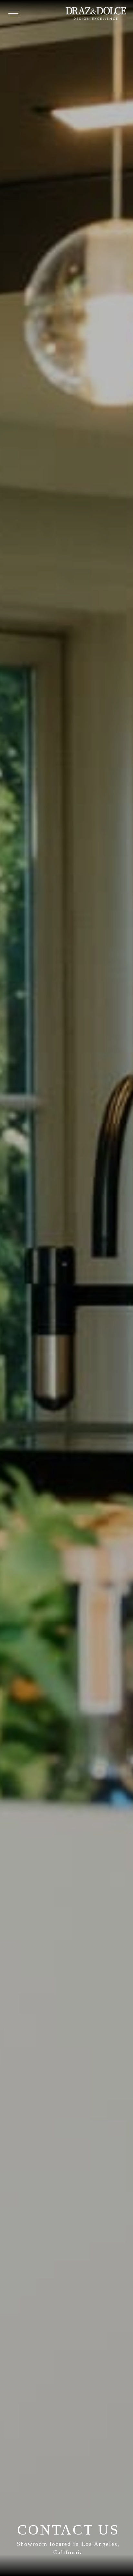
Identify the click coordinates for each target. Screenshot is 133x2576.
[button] (13, 13)
